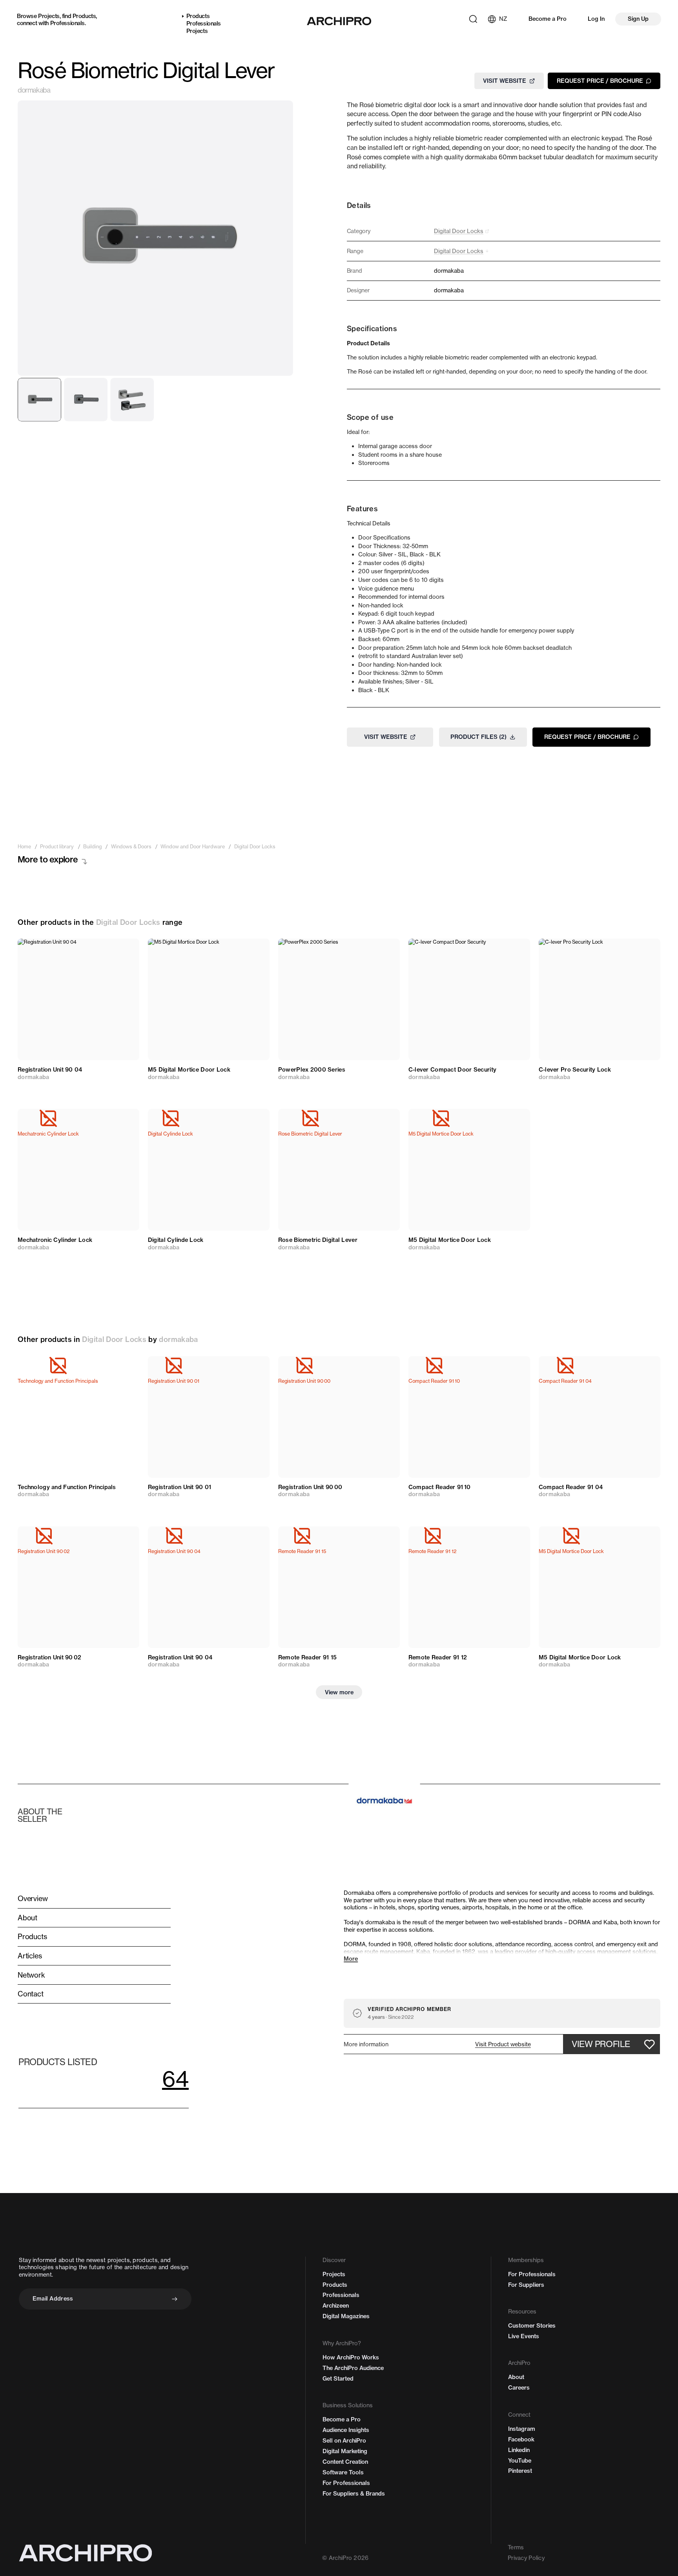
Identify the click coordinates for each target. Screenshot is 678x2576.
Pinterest (520, 2471)
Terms (516, 2547)
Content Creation (345, 2462)
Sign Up (638, 19)
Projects (49, 16)
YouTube (520, 2461)
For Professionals (346, 2483)
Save (124, 951)
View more (339, 1692)
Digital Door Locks (128, 922)
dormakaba (34, 90)
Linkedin (519, 2450)
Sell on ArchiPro (344, 2441)
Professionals (67, 23)
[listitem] (24, 847)
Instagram (522, 2429)
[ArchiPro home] (339, 21)
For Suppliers (526, 2285)
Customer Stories (532, 2326)
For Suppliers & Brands (354, 2494)
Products (84, 16)
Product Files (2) (478, 737)
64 (175, 2079)
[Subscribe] (175, 2299)
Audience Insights (346, 2430)
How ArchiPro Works (351, 2357)
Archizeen (336, 2306)
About (516, 2377)
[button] (503, 2044)
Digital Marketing (345, 2451)
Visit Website (505, 80)
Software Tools (343, 2472)
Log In (596, 19)
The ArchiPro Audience (353, 2368)
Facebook (521, 2439)
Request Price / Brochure (600, 80)
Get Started (338, 2379)
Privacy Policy (526, 2558)
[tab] (39, 400)
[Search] (473, 19)
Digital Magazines (346, 2316)
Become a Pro (548, 19)
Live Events (524, 2336)
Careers (519, 2388)
